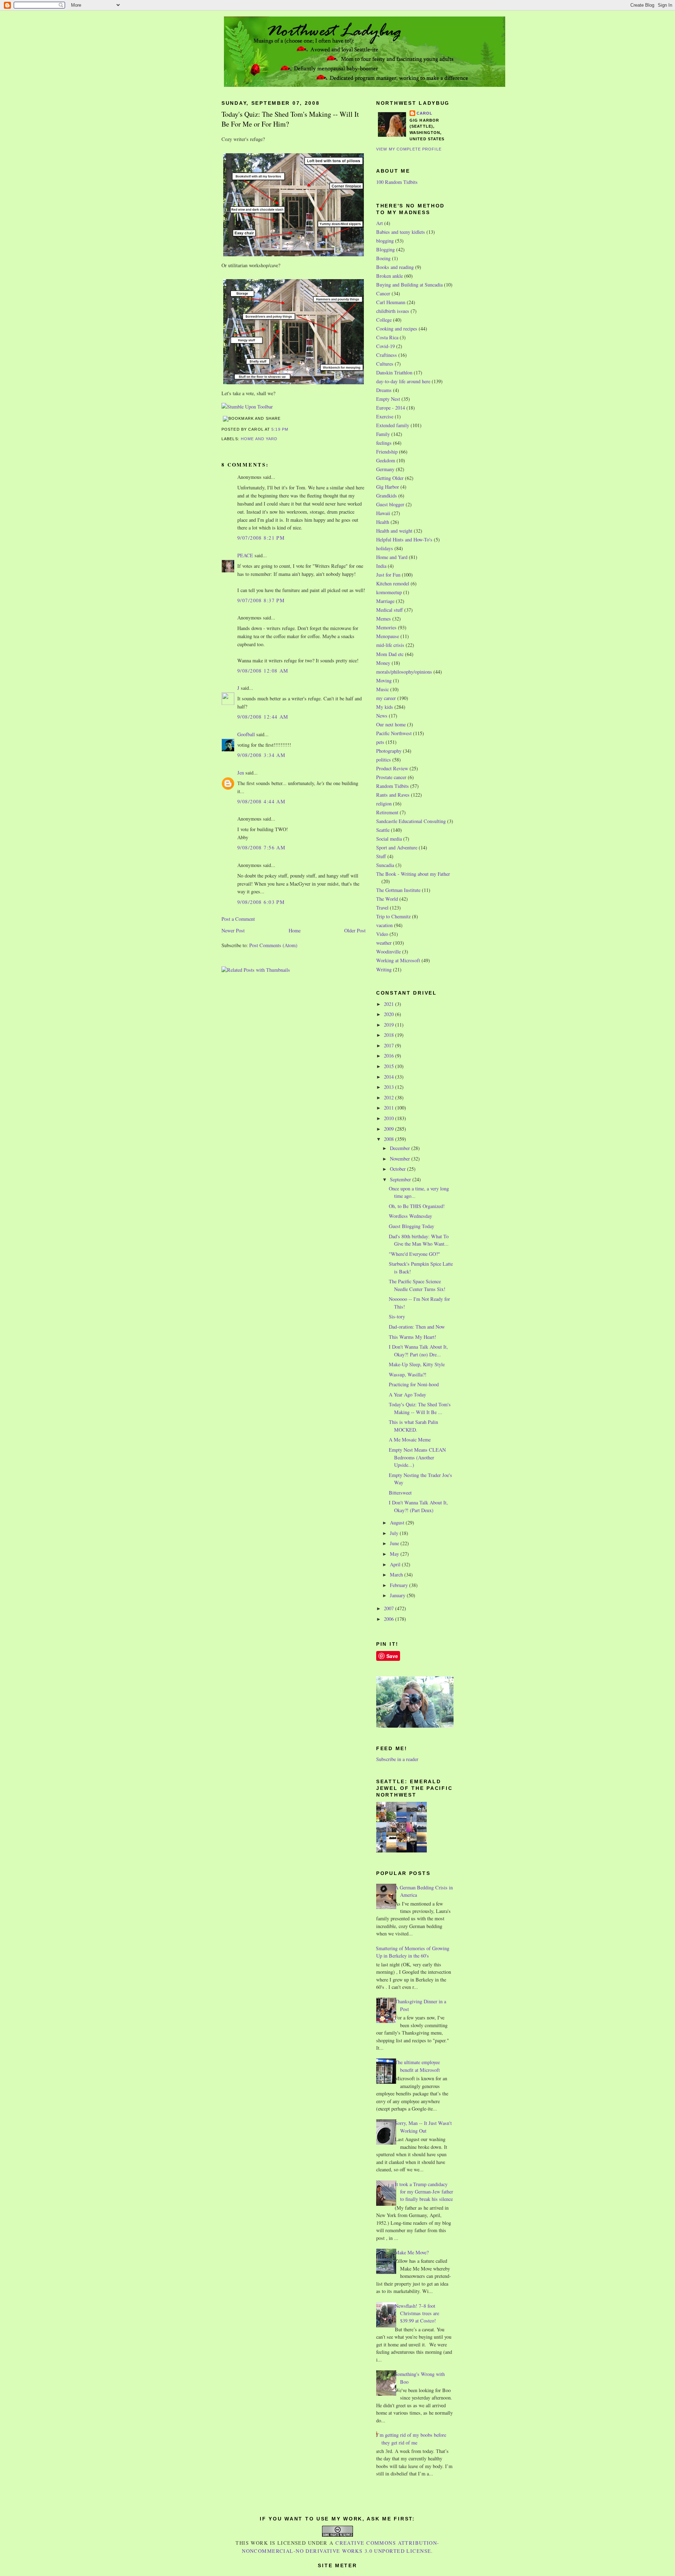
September (401, 1179)
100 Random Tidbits (397, 182)
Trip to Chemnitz (393, 916)
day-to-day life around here (403, 381)
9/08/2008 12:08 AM (263, 671)
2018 (390, 1035)
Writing (384, 969)
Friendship (387, 452)
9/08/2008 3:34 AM (261, 755)
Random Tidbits (393, 786)
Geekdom (386, 460)
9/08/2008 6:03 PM (261, 902)
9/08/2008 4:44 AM (261, 801)
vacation (384, 925)
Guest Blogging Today (412, 1226)
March (397, 1575)
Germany (385, 469)
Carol (425, 113)
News (382, 716)
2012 (390, 1097)
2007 (390, 1608)
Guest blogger (390, 504)
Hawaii (383, 513)
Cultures (385, 364)
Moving (384, 680)
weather (384, 943)
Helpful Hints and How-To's (404, 539)
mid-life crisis (390, 645)
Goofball (246, 734)
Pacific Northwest (394, 733)
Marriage (385, 601)
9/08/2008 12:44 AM (263, 717)
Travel (382, 908)
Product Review (392, 768)
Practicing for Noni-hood (414, 1384)
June (395, 1543)
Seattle (383, 830)
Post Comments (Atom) (273, 945)
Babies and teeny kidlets (401, 232)
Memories (386, 627)
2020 (390, 1014)
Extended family (393, 425)
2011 (390, 1108)
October (398, 1169)
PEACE (245, 555)
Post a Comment (238, 919)
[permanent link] (247, 407)
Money (383, 663)
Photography (389, 751)
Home (295, 930)
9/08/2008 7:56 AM (261, 847)
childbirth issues (393, 311)
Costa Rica (387, 337)
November (401, 1159)
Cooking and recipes (397, 329)
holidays (385, 548)
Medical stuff (390, 610)
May (395, 1554)
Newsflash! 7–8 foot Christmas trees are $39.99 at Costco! (417, 2313)
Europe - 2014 (391, 408)
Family (383, 434)
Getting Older (390, 478)
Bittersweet (400, 1493)
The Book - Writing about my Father (413, 874)
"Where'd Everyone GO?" (414, 1254)
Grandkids (387, 496)
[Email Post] (290, 429)
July (395, 1533)
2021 (390, 1004)
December (401, 1148)
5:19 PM (280, 429)
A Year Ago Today (407, 1395)
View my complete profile (409, 149)
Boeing (383, 258)
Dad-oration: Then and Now (417, 1327)
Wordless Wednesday (410, 1216)
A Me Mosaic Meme (410, 1440)
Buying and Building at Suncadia (409, 285)
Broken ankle (390, 276)
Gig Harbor (388, 487)
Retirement (387, 812)
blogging (385, 241)
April (396, 1564)
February (400, 1585)
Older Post (355, 930)
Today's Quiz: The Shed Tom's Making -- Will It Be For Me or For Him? (290, 119)
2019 (390, 1025)
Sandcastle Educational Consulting (411, 821)
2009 (390, 1129)
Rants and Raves (393, 795)
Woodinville (388, 952)
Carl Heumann (391, 302)
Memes (384, 619)
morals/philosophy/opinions (404, 672)
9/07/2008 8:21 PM (261, 538)
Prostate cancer (391, 777)
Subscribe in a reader (397, 1759)
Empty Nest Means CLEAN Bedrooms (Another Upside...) (417, 1457)
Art (380, 223)
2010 (390, 1118)
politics (384, 760)
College (384, 320)
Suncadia (385, 865)
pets (380, 742)
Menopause (388, 636)
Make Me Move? (412, 2252)
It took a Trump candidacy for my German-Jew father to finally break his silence (424, 2192)
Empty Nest (388, 399)
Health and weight (394, 531)
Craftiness (387, 355)
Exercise (385, 416)
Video (382, 934)
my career (386, 698)
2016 (390, 1056)
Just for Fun (388, 575)
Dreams (384, 390)
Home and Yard (259, 439)
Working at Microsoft (398, 960)
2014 (390, 1077)
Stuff (381, 856)
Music (382, 689)
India (381, 566)
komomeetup (389, 592)
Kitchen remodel (393, 583)
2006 (390, 1619)
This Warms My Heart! (413, 1337)
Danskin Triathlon (394, 372)
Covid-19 (385, 346)
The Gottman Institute (398, 890)
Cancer (383, 293)
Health (383, 522)
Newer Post (233, 930)
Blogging (385, 249)
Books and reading (395, 267)
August (398, 1523)
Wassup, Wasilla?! (408, 1374)
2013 (390, 1087)
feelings (384, 443)
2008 (390, 1139)
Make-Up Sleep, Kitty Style (417, 1364)
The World (387, 899)
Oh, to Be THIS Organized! (417, 1206)
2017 (390, 1045)
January (398, 1595)
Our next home (391, 724)
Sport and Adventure (397, 847)
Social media (389, 839)
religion (384, 804)
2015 (390, 1066)
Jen (241, 773)
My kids (385, 707)
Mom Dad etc (390, 654)
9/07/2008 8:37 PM (261, 600)
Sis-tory (397, 1316)
